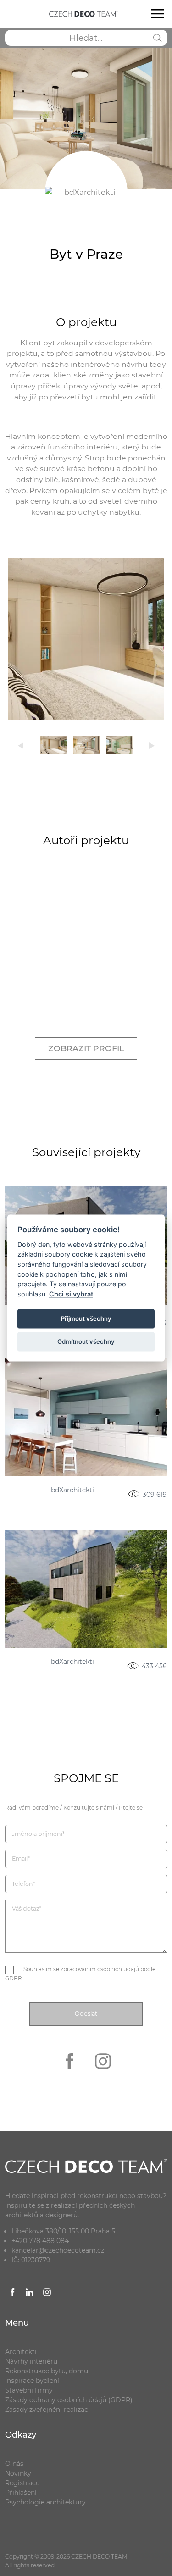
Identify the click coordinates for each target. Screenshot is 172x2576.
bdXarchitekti (72, 1490)
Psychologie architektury (45, 2502)
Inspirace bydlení (32, 2381)
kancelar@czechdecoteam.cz (58, 2250)
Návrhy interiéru (31, 2361)
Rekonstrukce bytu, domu (47, 2371)
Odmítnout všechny (86, 1341)
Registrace (22, 2483)
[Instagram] (103, 2075)
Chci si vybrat (71, 1294)
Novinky (18, 2473)
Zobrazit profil (86, 1048)
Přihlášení (21, 2493)
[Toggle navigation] (157, 14)
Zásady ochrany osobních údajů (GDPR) (69, 2400)
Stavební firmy (29, 2390)
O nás (14, 2464)
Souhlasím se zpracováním (80, 1974)
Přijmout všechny (86, 1318)
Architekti (21, 2352)
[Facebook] (70, 2075)
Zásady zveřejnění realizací (47, 2410)
